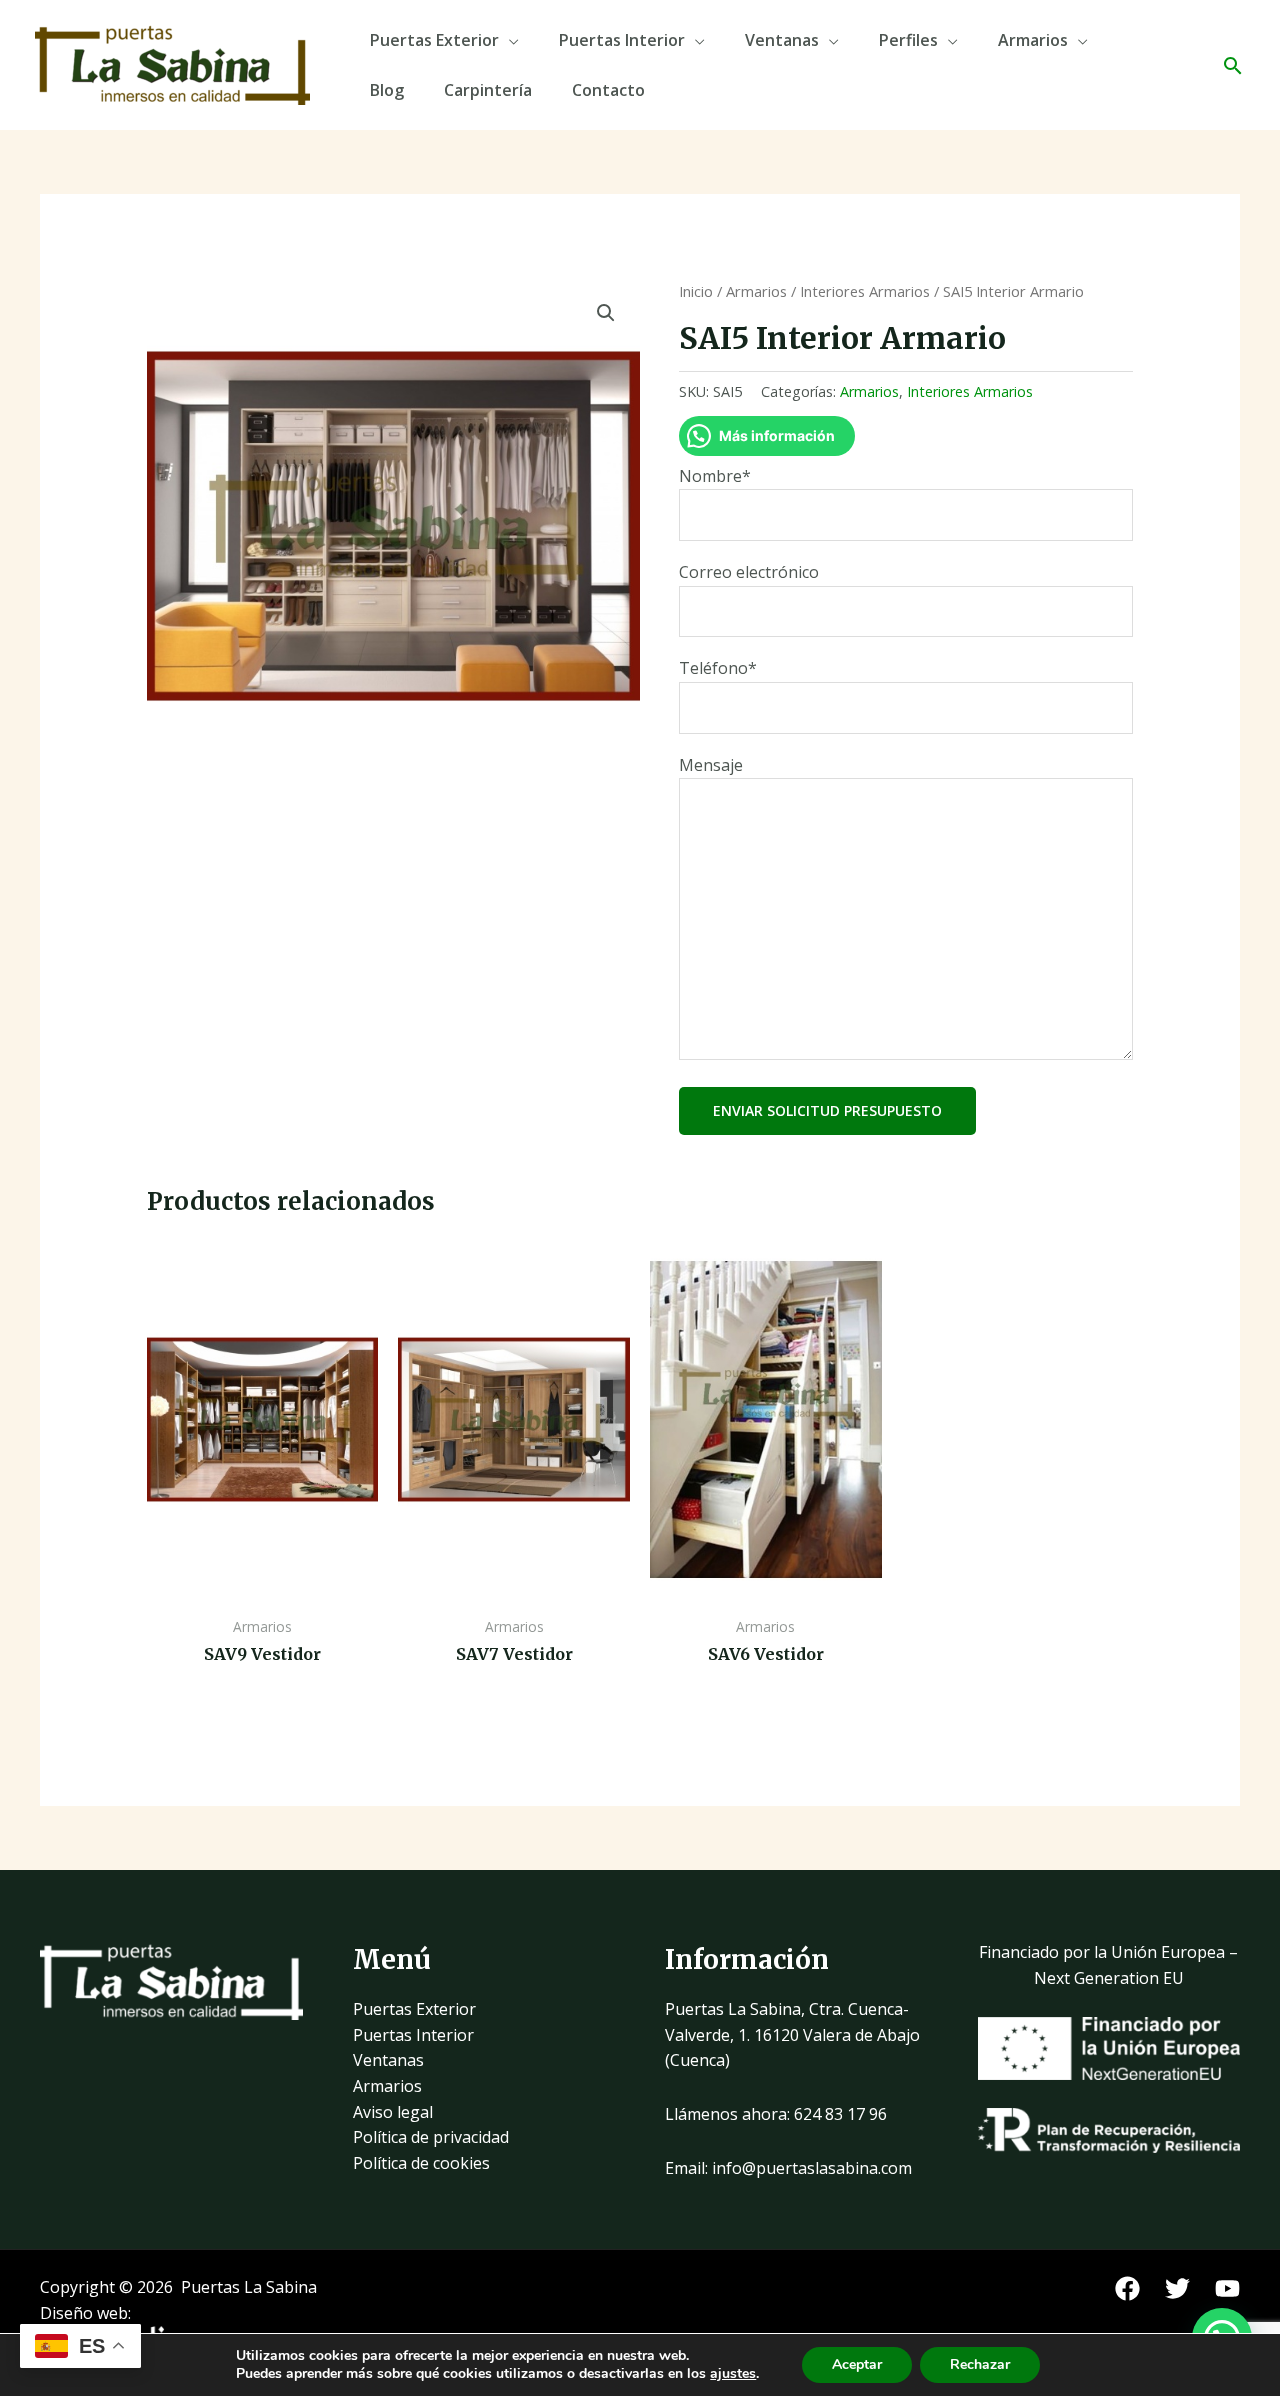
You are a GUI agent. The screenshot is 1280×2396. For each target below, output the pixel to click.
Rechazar (980, 2364)
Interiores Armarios (865, 291)
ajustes (733, 2374)
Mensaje (711, 765)
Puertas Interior (622, 40)
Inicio (696, 291)
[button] (1233, 65)
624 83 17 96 (840, 2114)
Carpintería (488, 90)
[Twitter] (1177, 2288)
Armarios (1033, 40)
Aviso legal (393, 2112)
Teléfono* (718, 668)
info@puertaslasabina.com (812, 2168)
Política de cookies (421, 2163)
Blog (387, 90)
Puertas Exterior (434, 40)
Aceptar (857, 2364)
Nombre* (715, 476)
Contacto (608, 90)
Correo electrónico (749, 572)
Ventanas (782, 40)
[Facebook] (1127, 2288)
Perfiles (908, 40)
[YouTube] (1227, 2288)
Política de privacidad (431, 2137)
